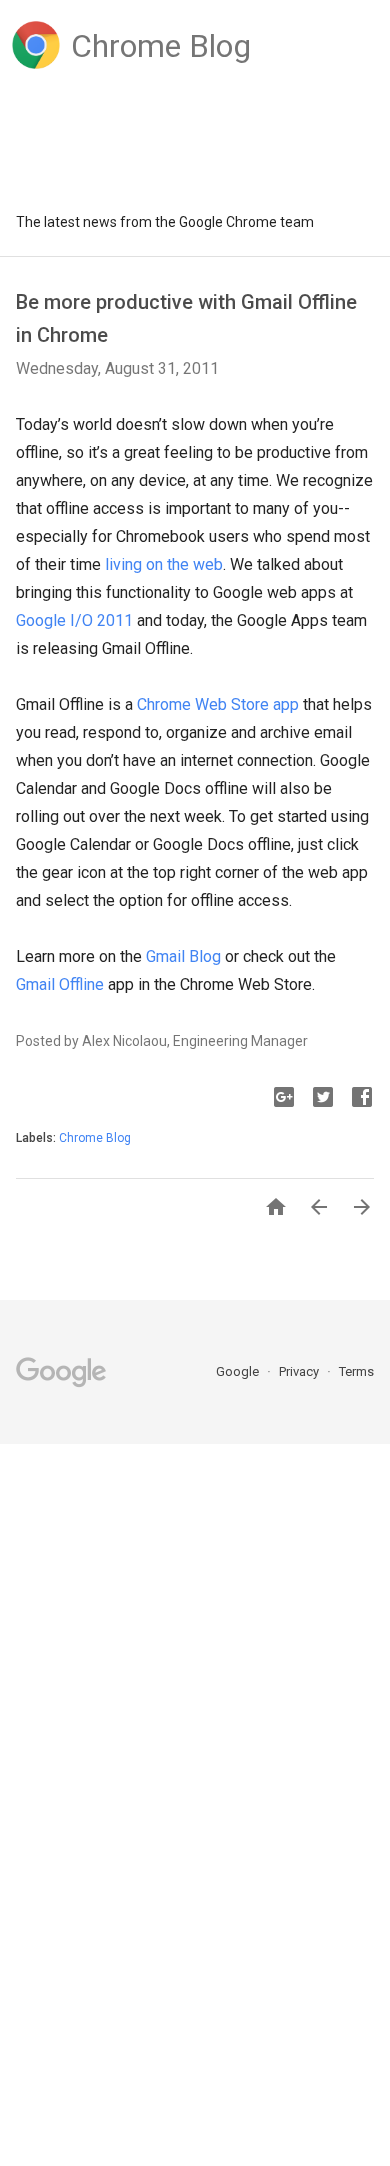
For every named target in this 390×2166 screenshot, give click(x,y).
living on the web (164, 564)
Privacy (300, 1371)
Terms (356, 1371)
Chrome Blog (95, 1138)
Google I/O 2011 (74, 620)
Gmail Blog (183, 956)
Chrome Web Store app (218, 704)
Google (239, 1371)
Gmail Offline (60, 984)
